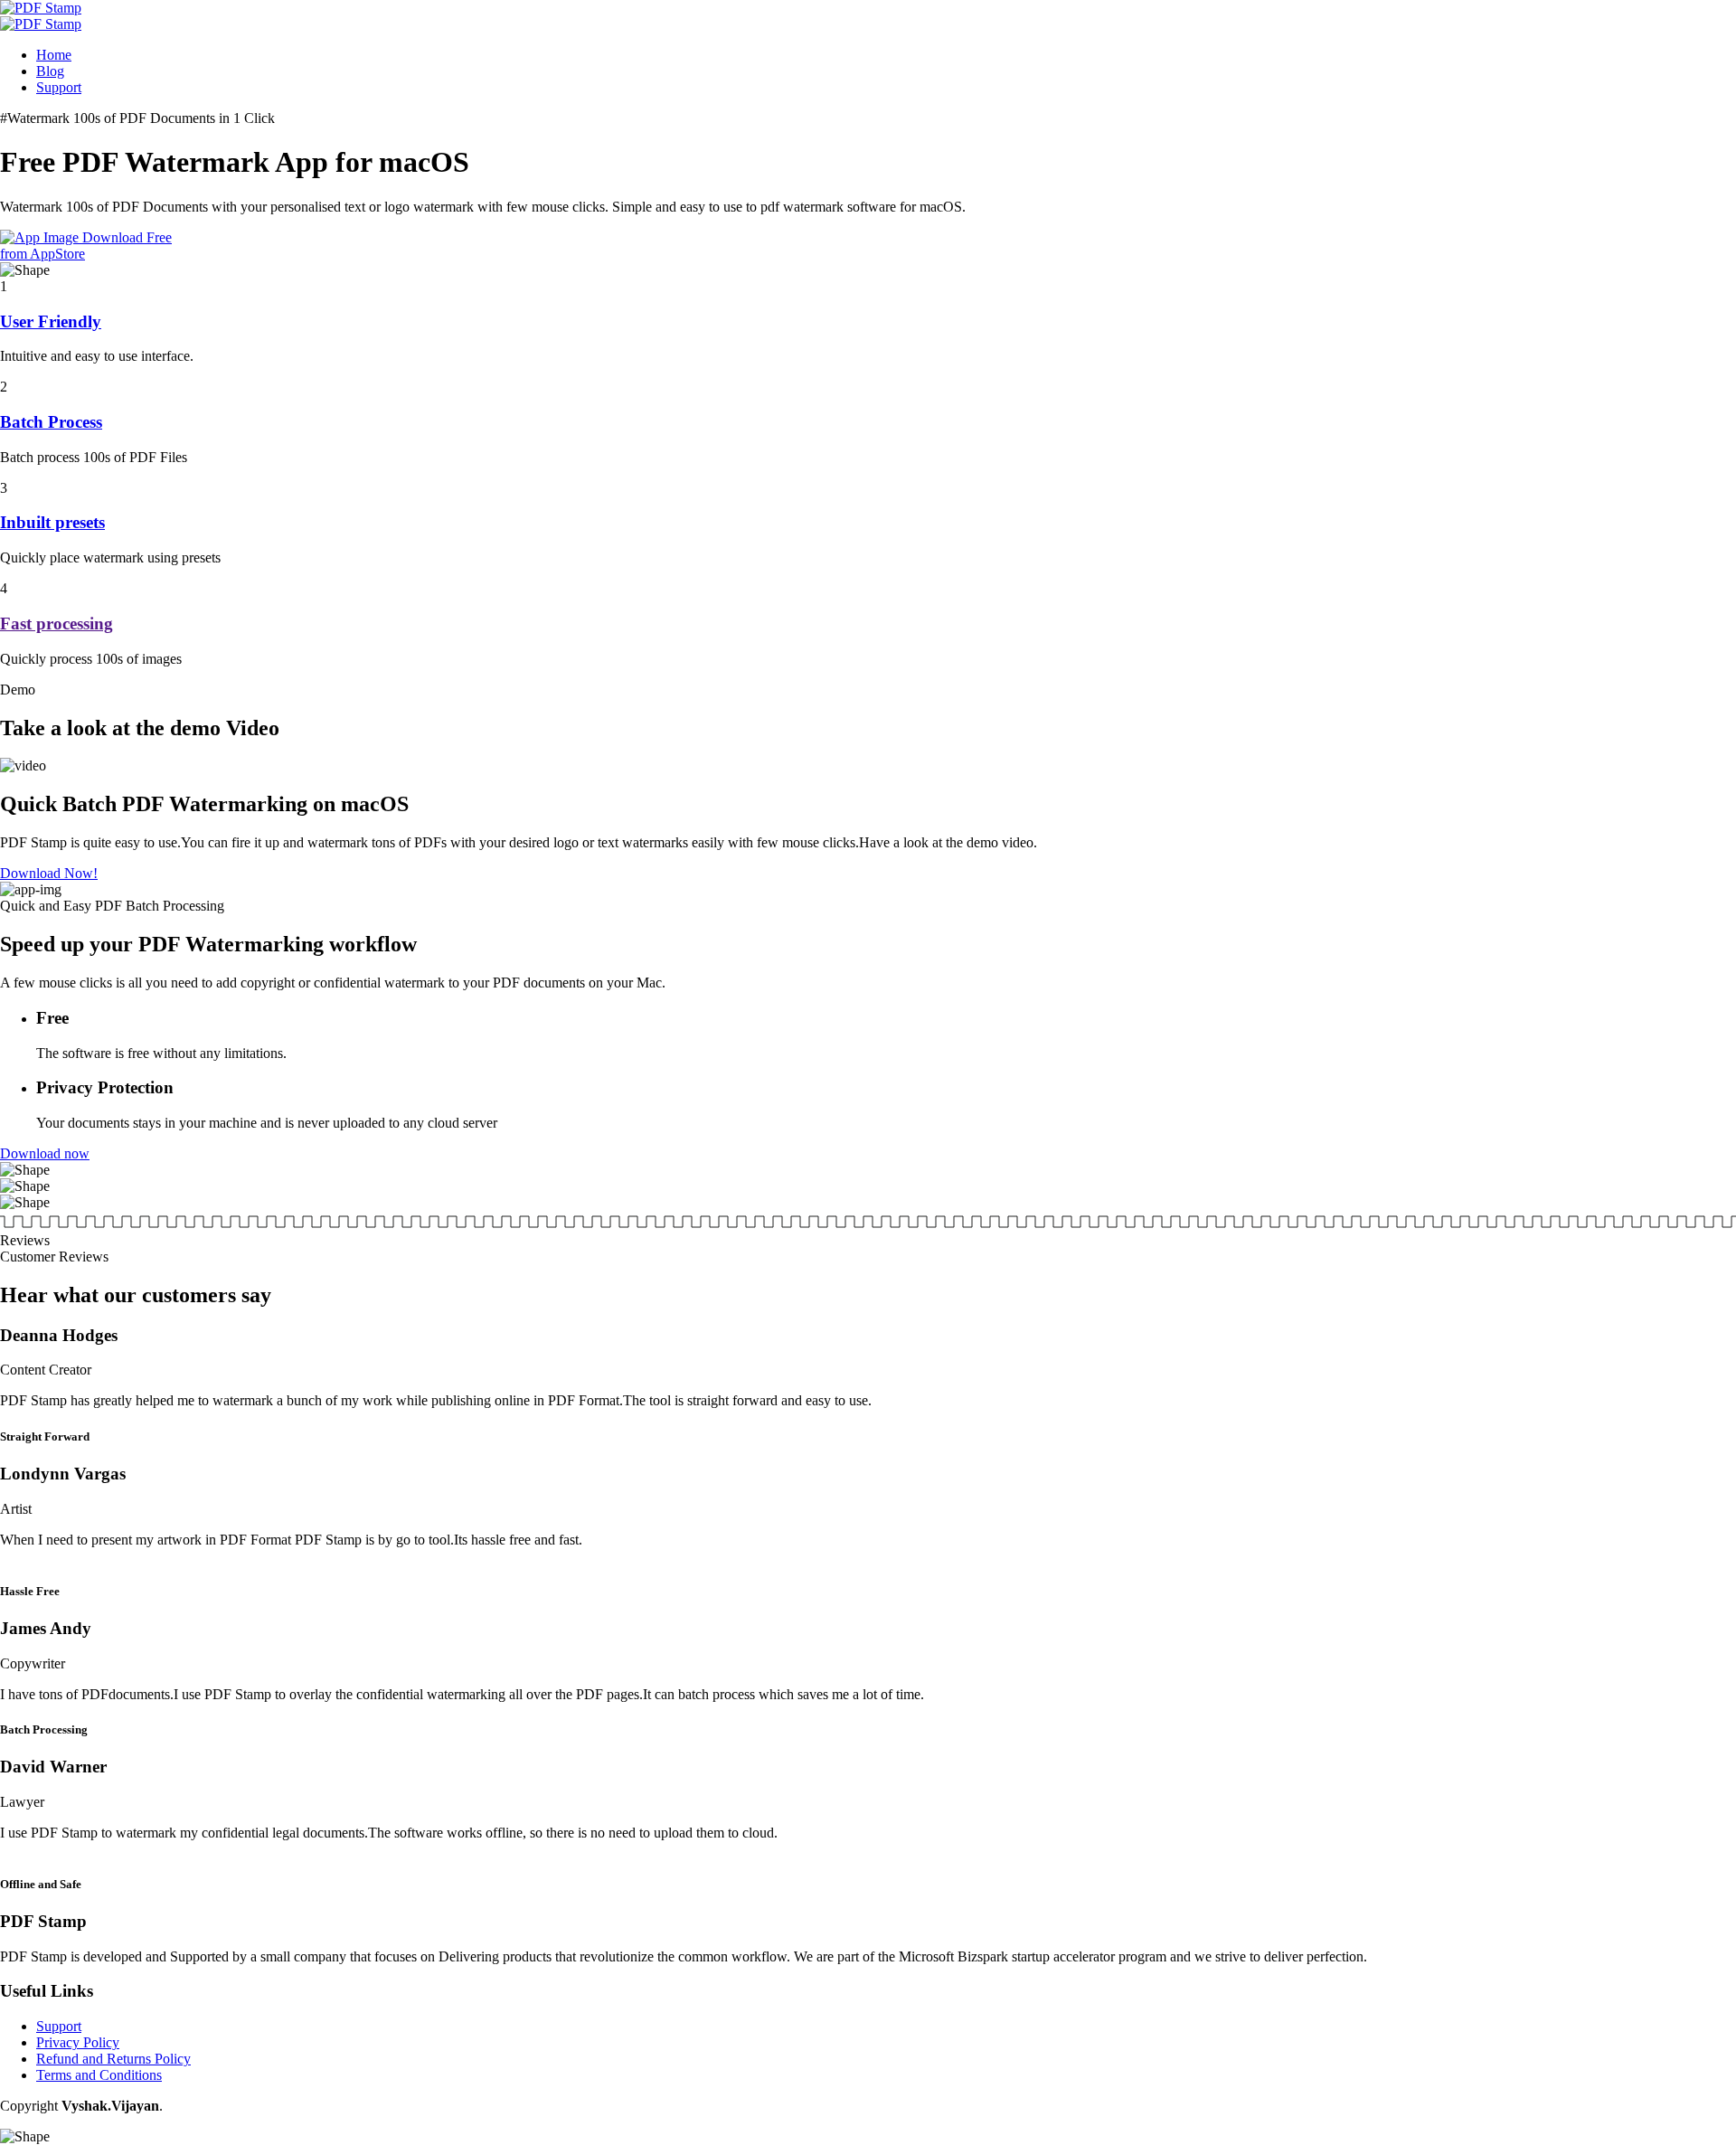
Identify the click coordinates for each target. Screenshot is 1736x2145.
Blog (50, 71)
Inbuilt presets (52, 522)
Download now (45, 1153)
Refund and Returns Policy (113, 2059)
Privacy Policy (78, 2042)
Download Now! (49, 873)
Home (54, 55)
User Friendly (51, 321)
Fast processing (57, 624)
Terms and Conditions (99, 2075)
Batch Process (51, 422)
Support (59, 87)
